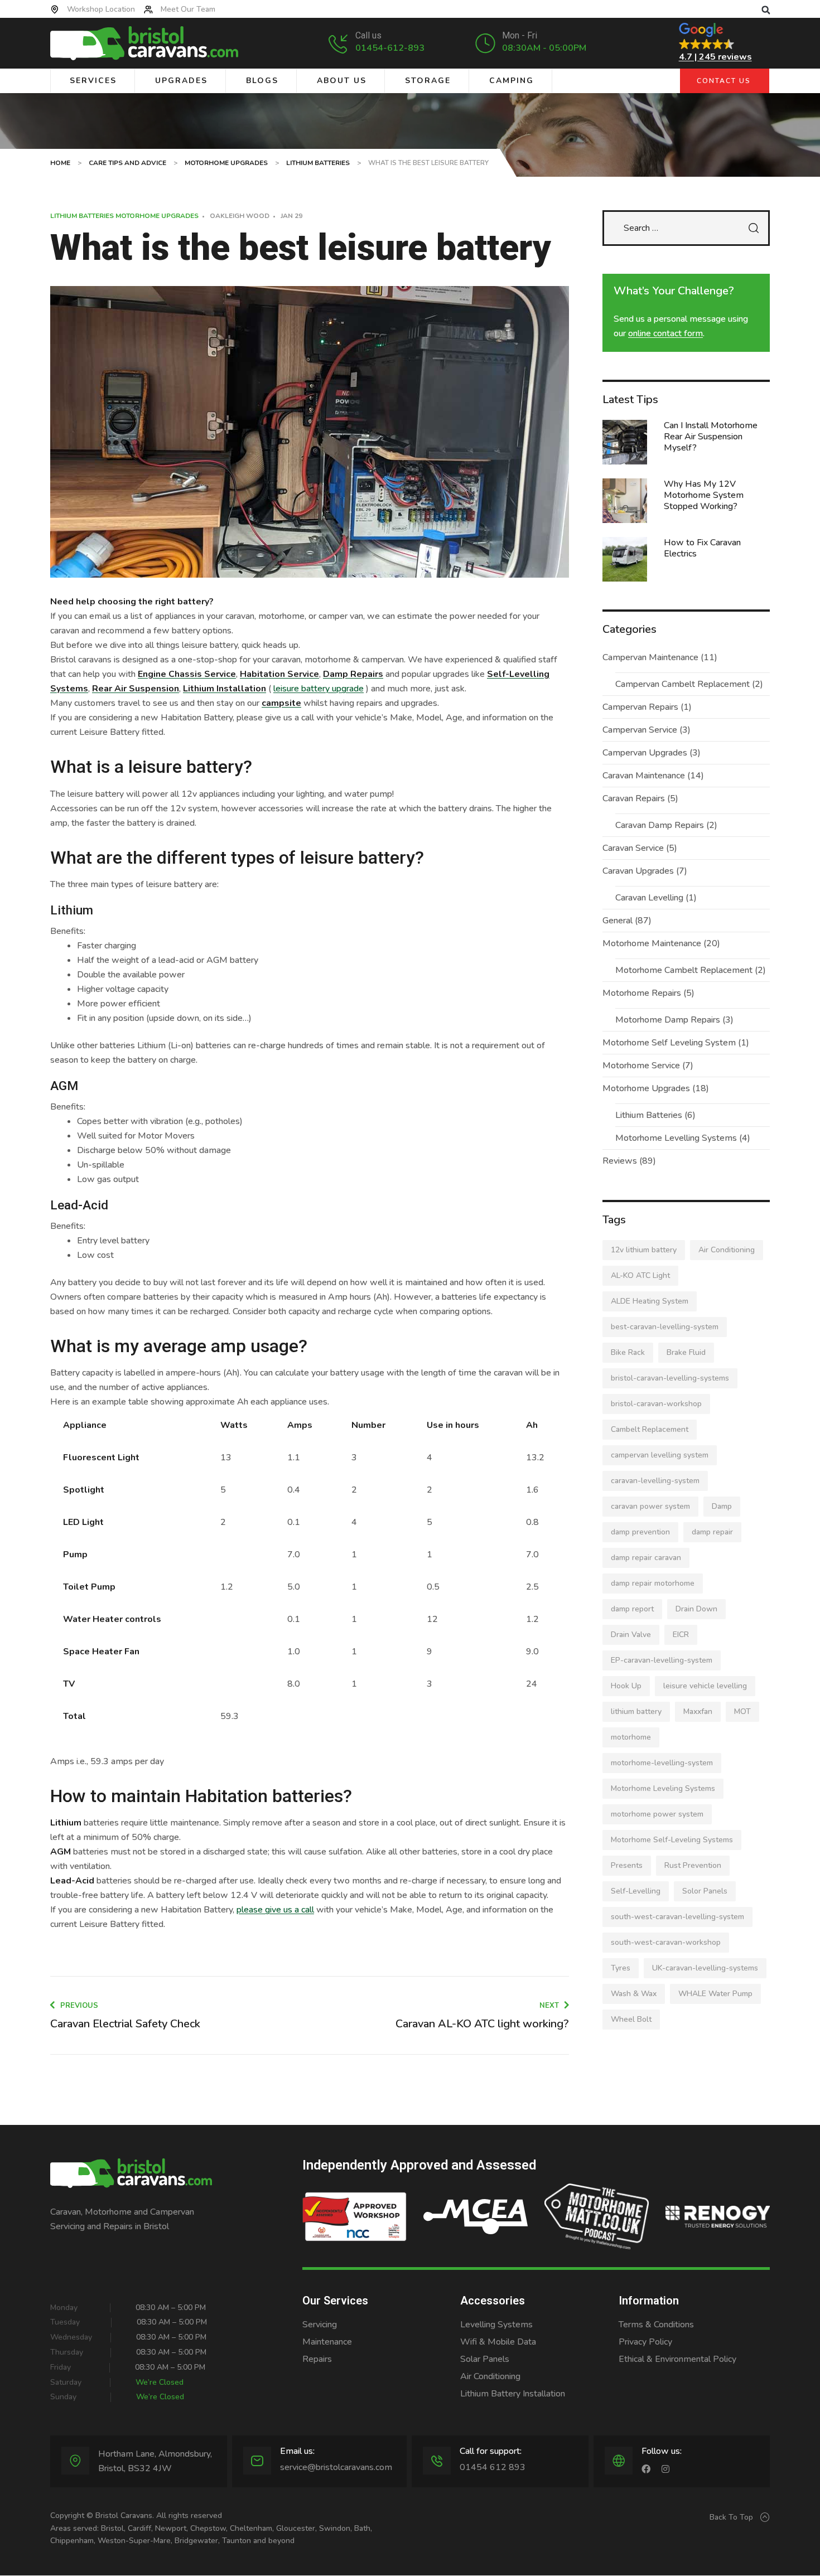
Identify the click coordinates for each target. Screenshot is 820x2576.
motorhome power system (657, 1814)
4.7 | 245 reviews (715, 57)
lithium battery (636, 1711)
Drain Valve (631, 1635)
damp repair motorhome (653, 1583)
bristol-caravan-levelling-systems (670, 1378)
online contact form (665, 333)
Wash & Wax (634, 1994)
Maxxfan (698, 1711)
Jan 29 (291, 216)
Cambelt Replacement (650, 1429)
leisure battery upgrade (319, 689)
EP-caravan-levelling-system (662, 1660)
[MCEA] (476, 2217)
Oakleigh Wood (240, 216)
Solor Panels (705, 1891)
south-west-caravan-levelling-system (677, 1917)
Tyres (621, 1968)
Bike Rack (628, 1352)
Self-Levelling (636, 1891)
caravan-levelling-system (655, 1481)
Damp (722, 1506)
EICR (681, 1635)
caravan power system (650, 1506)
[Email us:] (257, 2461)
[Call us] (339, 43)
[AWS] (354, 2217)
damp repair (712, 1532)
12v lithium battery (644, 1250)
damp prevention (640, 1532)
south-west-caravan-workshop (666, 1942)
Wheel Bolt (631, 2019)
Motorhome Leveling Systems (663, 1788)
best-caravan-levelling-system (665, 1327)
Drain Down (696, 1609)
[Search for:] (686, 228)
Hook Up (626, 1686)
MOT (742, 1711)
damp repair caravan (646, 1558)
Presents (627, 1865)
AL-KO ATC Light (640, 1275)
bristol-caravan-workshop (656, 1404)
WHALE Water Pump (715, 1994)
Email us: (297, 2451)
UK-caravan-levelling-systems (705, 1968)
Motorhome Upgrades (157, 216)
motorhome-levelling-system (662, 1763)
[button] (766, 10)
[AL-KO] (718, 2217)
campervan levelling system (660, 1455)
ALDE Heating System (650, 1301)
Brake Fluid (686, 1352)
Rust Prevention (693, 1865)
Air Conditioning (727, 1250)
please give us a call (275, 1910)
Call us (368, 35)
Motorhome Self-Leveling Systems (672, 1840)
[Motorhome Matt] (597, 2217)
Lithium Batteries (82, 216)
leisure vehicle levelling (705, 1686)
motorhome (631, 1737)
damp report (632, 1609)
